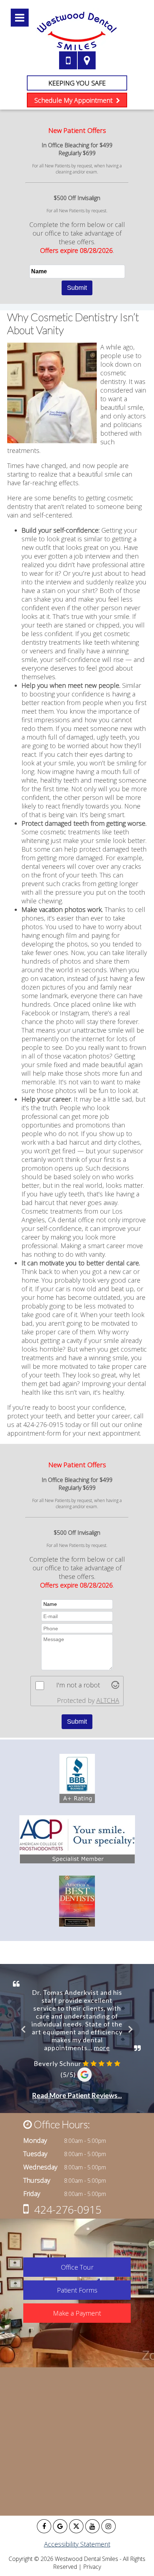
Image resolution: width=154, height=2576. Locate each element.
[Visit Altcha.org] (115, 1686)
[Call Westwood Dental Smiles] (68, 60)
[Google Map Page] (60, 2526)
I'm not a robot (78, 1685)
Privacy (92, 2567)
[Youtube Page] (92, 2526)
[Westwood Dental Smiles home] (77, 31)
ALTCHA (108, 1700)
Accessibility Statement (77, 2544)
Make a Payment (77, 2313)
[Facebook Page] (44, 2526)
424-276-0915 (68, 2209)
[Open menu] (20, 18)
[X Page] (76, 2526)
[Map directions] (87, 60)
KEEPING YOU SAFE (77, 83)
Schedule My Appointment (74, 100)
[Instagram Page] (109, 2526)
